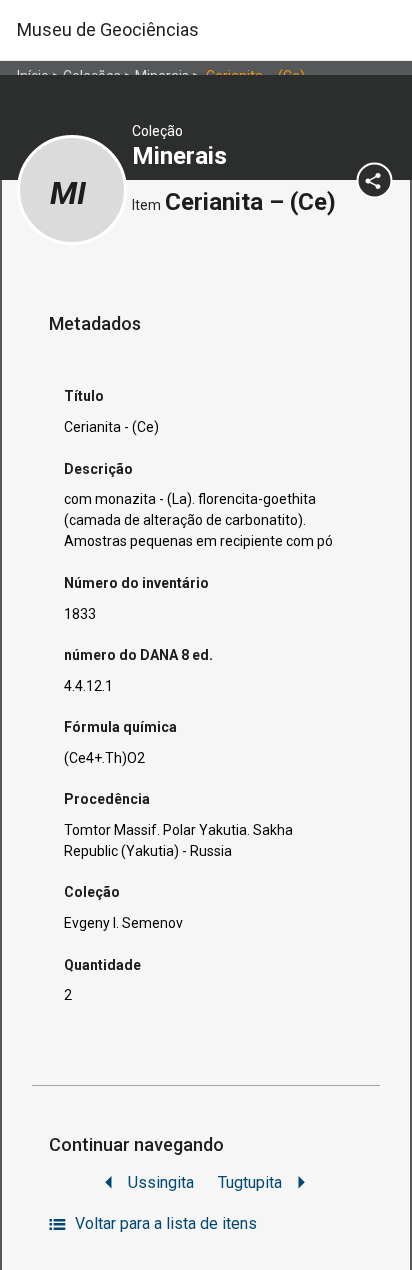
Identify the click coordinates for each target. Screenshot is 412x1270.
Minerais (182, 156)
